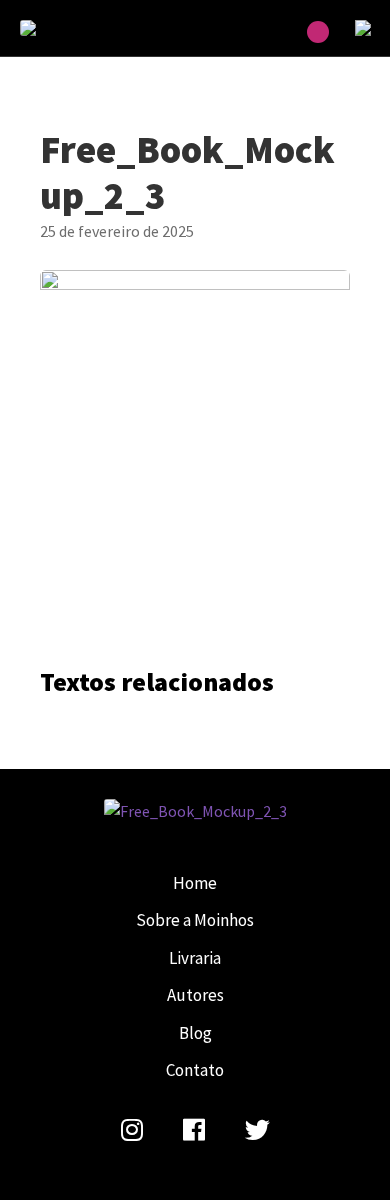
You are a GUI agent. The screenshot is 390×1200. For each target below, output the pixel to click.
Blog (195, 1033)
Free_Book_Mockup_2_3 (70, 28)
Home (195, 883)
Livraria (195, 958)
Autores (195, 995)
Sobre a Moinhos (195, 920)
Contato (195, 1070)
